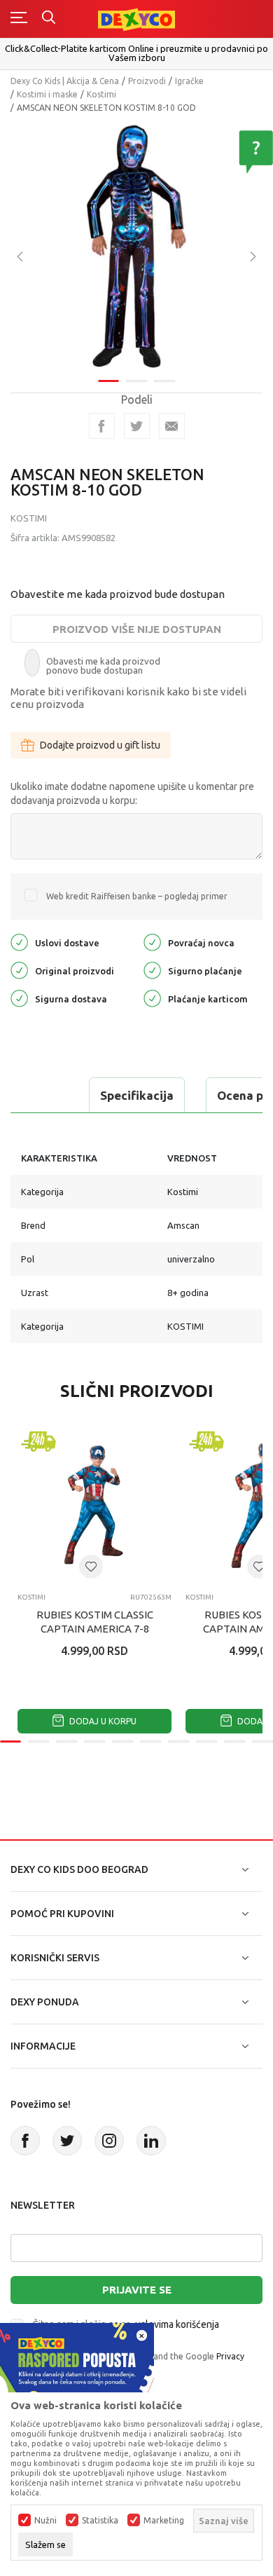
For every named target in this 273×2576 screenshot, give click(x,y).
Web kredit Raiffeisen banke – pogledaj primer (137, 896)
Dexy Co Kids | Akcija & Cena (65, 81)
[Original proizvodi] (19, 969)
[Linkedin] (151, 2141)
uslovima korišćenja (177, 2324)
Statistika (100, 2521)
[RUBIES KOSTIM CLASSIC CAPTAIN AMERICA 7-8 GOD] (94, 1505)
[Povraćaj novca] (152, 941)
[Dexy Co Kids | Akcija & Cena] (136, 19)
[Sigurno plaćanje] (152, 969)
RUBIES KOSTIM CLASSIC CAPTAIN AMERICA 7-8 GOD (95, 1629)
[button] (91, 1567)
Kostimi (101, 94)
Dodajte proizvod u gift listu (100, 745)
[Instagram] (109, 2141)
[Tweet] (137, 426)
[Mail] (172, 426)
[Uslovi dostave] (19, 941)
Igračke (189, 81)
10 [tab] (262, 1742)
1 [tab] (108, 381)
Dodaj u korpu (102, 1721)
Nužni (45, 2521)
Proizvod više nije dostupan (137, 629)
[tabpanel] (136, 247)
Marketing (164, 2521)
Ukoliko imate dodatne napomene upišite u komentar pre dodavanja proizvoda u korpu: (132, 793)
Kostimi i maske (47, 94)
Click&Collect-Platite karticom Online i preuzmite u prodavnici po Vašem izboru (136, 53)
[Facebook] (102, 426)
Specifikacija (137, 1095)
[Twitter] (67, 2141)
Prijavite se (137, 2290)
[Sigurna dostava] (19, 997)
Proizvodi (147, 81)
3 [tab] (164, 381)
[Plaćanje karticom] (152, 997)
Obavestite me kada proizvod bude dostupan (118, 594)
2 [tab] (136, 381)
